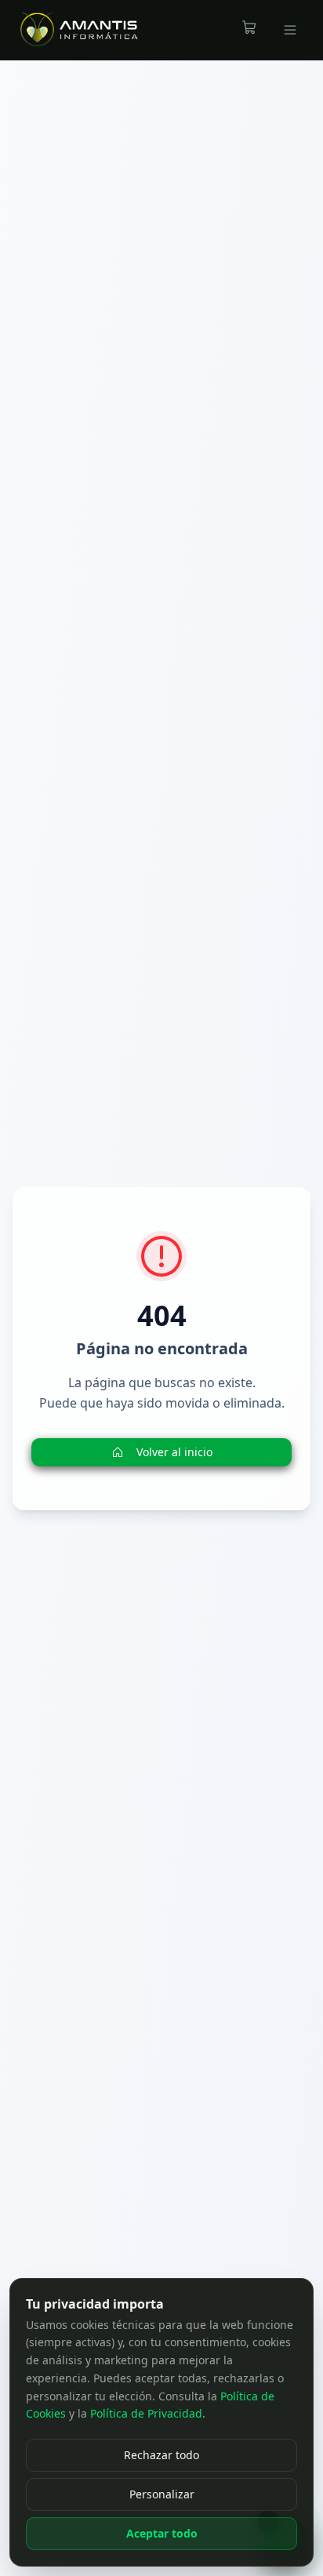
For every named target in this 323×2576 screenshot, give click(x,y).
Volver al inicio (174, 1452)
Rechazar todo (161, 2455)
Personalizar (162, 2494)
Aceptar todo (162, 2533)
